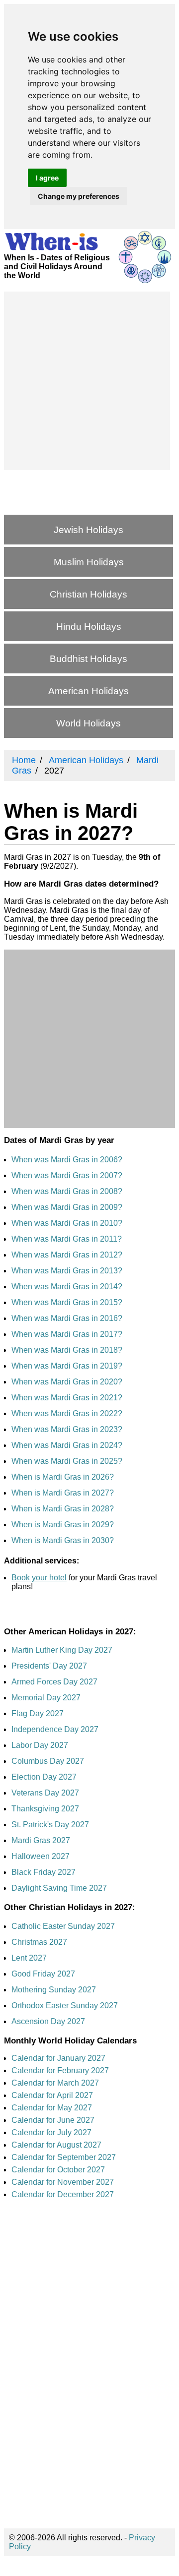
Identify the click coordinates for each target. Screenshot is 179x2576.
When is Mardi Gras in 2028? (63, 1509)
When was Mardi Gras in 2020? (67, 1382)
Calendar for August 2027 (56, 2145)
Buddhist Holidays (89, 659)
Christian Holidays (89, 594)
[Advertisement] (89, 381)
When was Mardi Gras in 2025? (67, 1461)
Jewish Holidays (89, 530)
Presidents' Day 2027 (49, 1666)
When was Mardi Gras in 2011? (67, 1239)
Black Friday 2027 (44, 1872)
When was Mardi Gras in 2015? (67, 1302)
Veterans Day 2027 (45, 1793)
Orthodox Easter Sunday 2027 (65, 2006)
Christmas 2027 (39, 1942)
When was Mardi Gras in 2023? (67, 1429)
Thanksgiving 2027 (45, 1809)
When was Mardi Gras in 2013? (67, 1271)
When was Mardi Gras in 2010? (67, 1223)
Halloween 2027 (41, 1856)
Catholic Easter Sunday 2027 (63, 1926)
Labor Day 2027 (40, 1745)
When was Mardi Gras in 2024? (67, 1445)
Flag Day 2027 (38, 1713)
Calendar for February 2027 (60, 2070)
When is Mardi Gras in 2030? (63, 1540)
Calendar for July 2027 (51, 2132)
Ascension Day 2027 (48, 2021)
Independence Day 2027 (55, 1729)
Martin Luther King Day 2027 (62, 1650)
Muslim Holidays (89, 562)
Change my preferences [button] (79, 196)
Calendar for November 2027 (63, 2182)
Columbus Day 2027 (48, 1761)
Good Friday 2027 (43, 1974)
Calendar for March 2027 (55, 2083)
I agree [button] (47, 178)
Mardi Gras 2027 (41, 1840)
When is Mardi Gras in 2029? (63, 1525)
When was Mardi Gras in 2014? (67, 1287)
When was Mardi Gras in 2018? (67, 1350)
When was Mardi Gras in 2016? (67, 1318)
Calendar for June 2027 (53, 2120)
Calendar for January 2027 (58, 2058)
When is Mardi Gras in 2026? (63, 1477)
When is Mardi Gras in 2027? (63, 1493)
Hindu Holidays (89, 627)
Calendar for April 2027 (52, 2095)
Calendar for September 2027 (64, 2157)
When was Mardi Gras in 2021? (67, 1398)
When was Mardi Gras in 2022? (67, 1413)
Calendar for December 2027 (63, 2194)
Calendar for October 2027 (58, 2170)
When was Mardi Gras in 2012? (67, 1255)
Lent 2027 (29, 1958)
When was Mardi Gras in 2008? (67, 1191)
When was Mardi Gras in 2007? (67, 1175)
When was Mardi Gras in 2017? (67, 1334)
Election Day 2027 (44, 1777)
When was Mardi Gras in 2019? (67, 1366)
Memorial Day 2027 (46, 1698)
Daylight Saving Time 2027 (59, 1888)
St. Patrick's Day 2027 (50, 1825)
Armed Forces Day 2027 (54, 1682)
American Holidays (89, 691)
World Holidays (89, 723)
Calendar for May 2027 (52, 2108)
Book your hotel (39, 1578)
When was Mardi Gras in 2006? (67, 1160)
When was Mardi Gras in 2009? (67, 1207)
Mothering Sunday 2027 (54, 1990)
